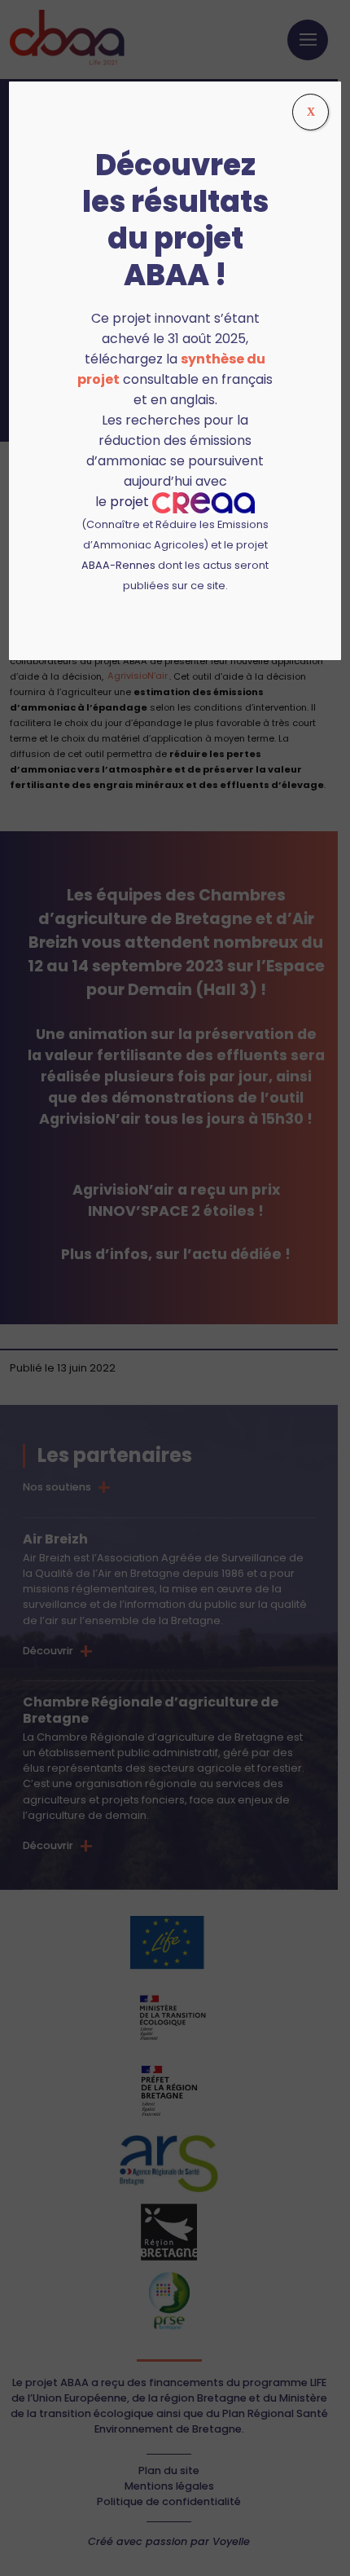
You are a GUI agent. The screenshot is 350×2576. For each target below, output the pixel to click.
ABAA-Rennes (118, 565)
